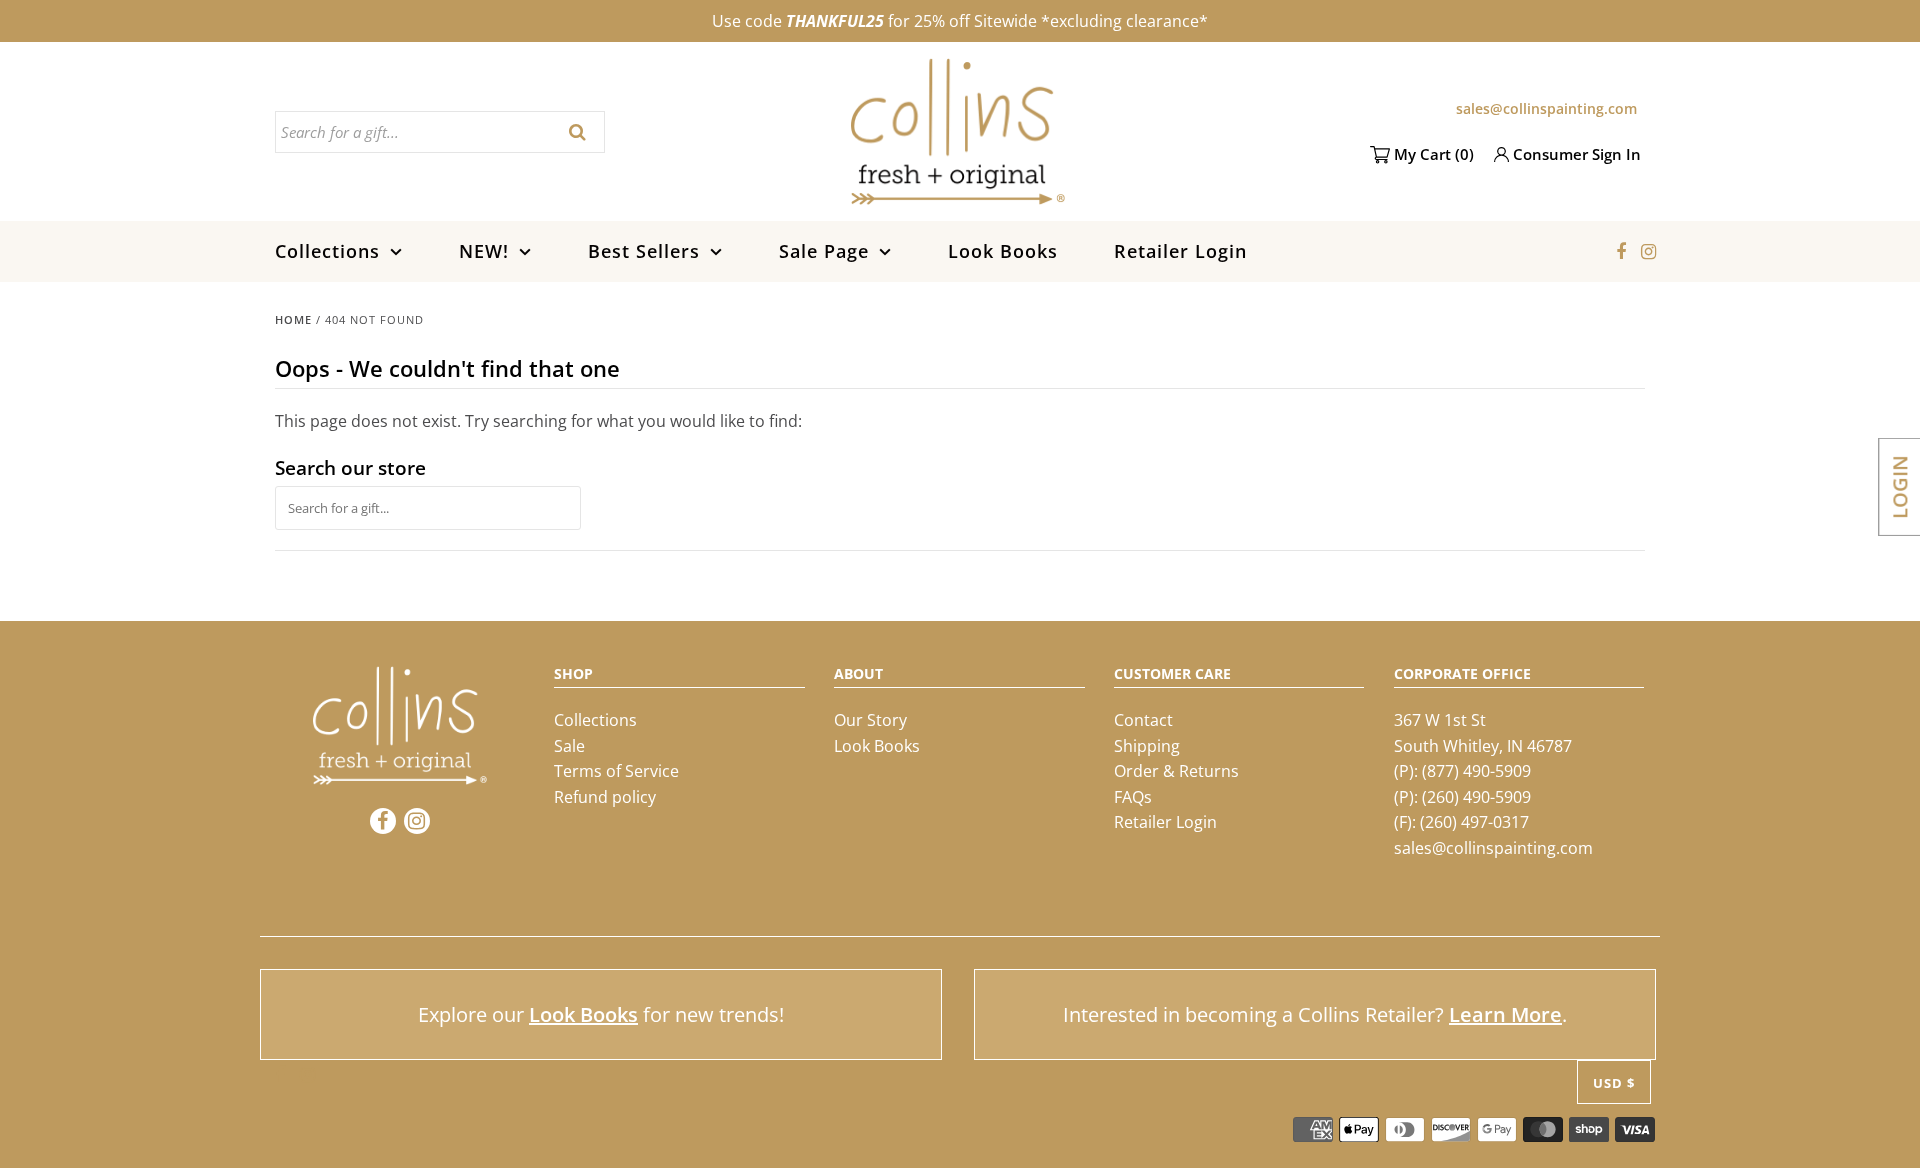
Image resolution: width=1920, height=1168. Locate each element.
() (1434, 154)
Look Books (1003, 251)
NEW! (484, 251)
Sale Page (824, 251)
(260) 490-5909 (1476, 797)
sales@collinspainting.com (1546, 108)
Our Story (870, 720)
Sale (569, 746)
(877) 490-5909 (1476, 771)
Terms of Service (616, 771)
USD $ (1614, 1083)
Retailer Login (1180, 251)
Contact (1143, 720)
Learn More (1505, 1014)
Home (293, 319)
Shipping (1147, 746)
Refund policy (605, 797)
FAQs (1133, 797)
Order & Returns (1176, 771)
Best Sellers (644, 251)
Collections (327, 251)
